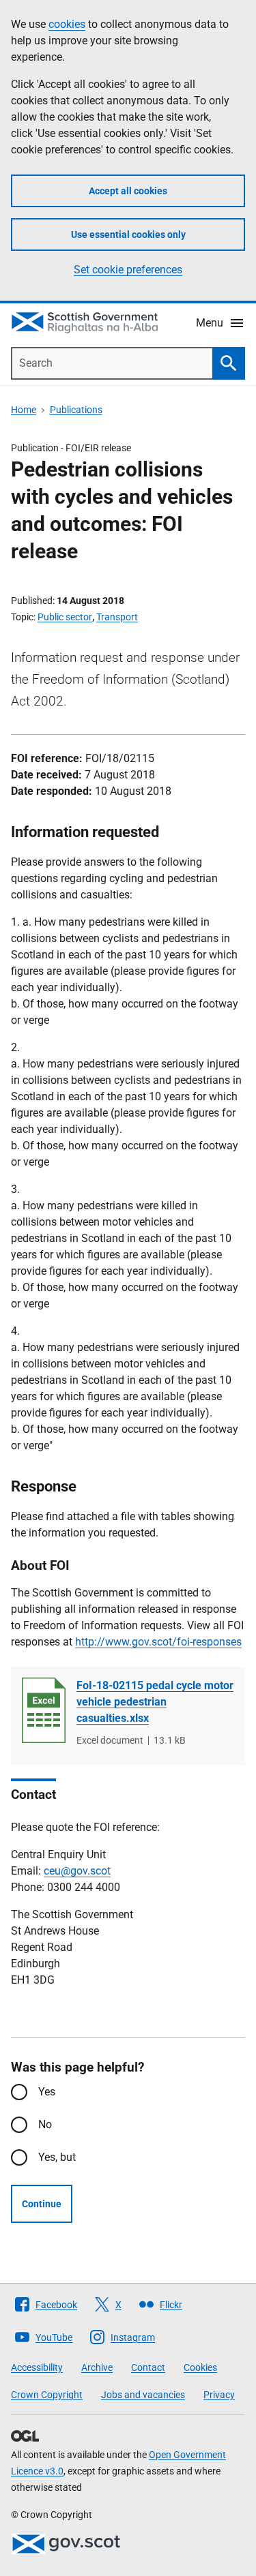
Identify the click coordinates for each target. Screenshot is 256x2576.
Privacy (219, 2395)
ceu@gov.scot (77, 1871)
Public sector (65, 617)
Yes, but (57, 2157)
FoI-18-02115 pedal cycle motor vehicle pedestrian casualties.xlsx (155, 1702)
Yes (47, 2092)
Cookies (200, 2367)
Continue (42, 2204)
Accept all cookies (128, 191)
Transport (117, 617)
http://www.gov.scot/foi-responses (158, 1642)
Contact (148, 2367)
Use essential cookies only (128, 234)
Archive (97, 2367)
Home (24, 410)
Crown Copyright (47, 2395)
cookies (67, 24)
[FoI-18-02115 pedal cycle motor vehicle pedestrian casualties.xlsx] (44, 1710)
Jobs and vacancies (143, 2395)
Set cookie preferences (128, 270)
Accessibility (37, 2367)
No (45, 2124)
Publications (76, 410)
